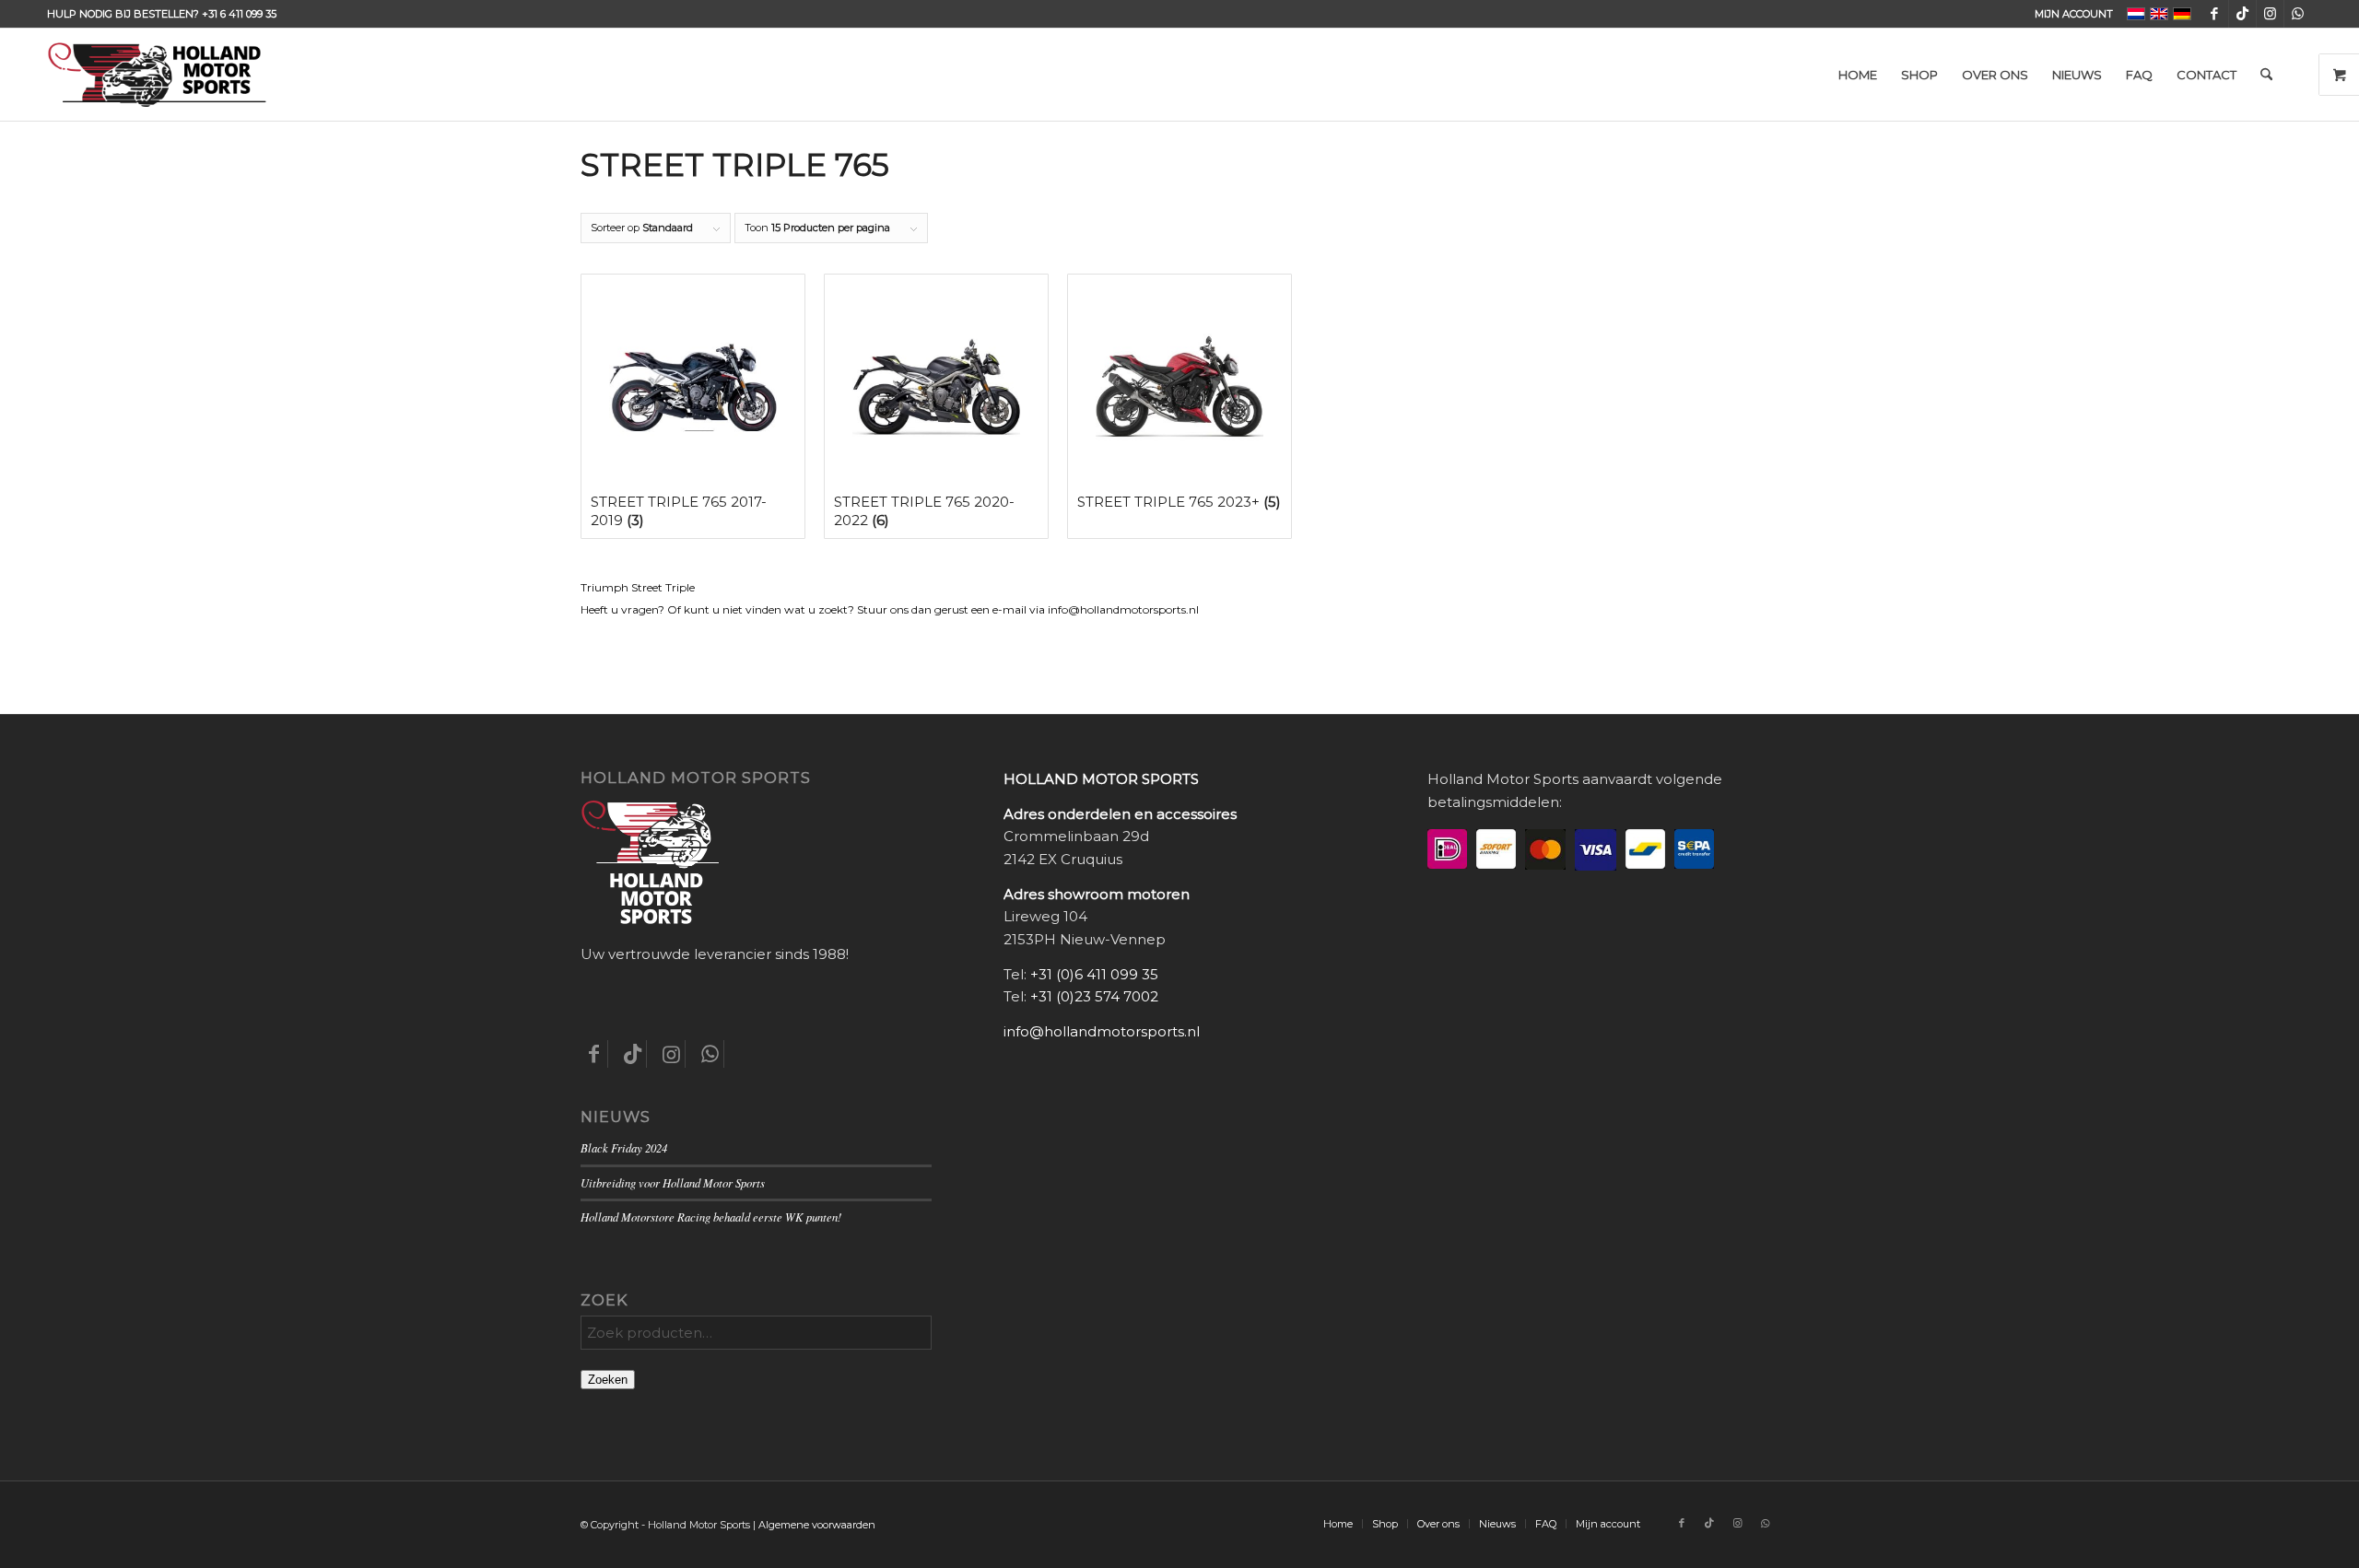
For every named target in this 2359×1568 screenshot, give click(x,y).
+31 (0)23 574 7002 (1094, 996)
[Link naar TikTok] (2242, 14)
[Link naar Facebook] (2215, 14)
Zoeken (608, 1380)
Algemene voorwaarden (817, 1525)
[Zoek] (2266, 75)
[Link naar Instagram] (2270, 14)
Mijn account (2074, 14)
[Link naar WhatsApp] (2298, 14)
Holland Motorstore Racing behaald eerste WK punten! (711, 1217)
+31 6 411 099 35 (239, 14)
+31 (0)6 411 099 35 (1094, 974)
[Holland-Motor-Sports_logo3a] (157, 75)
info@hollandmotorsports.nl (1102, 1031)
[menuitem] (2069, 14)
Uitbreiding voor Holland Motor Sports (673, 1182)
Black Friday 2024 (624, 1147)
